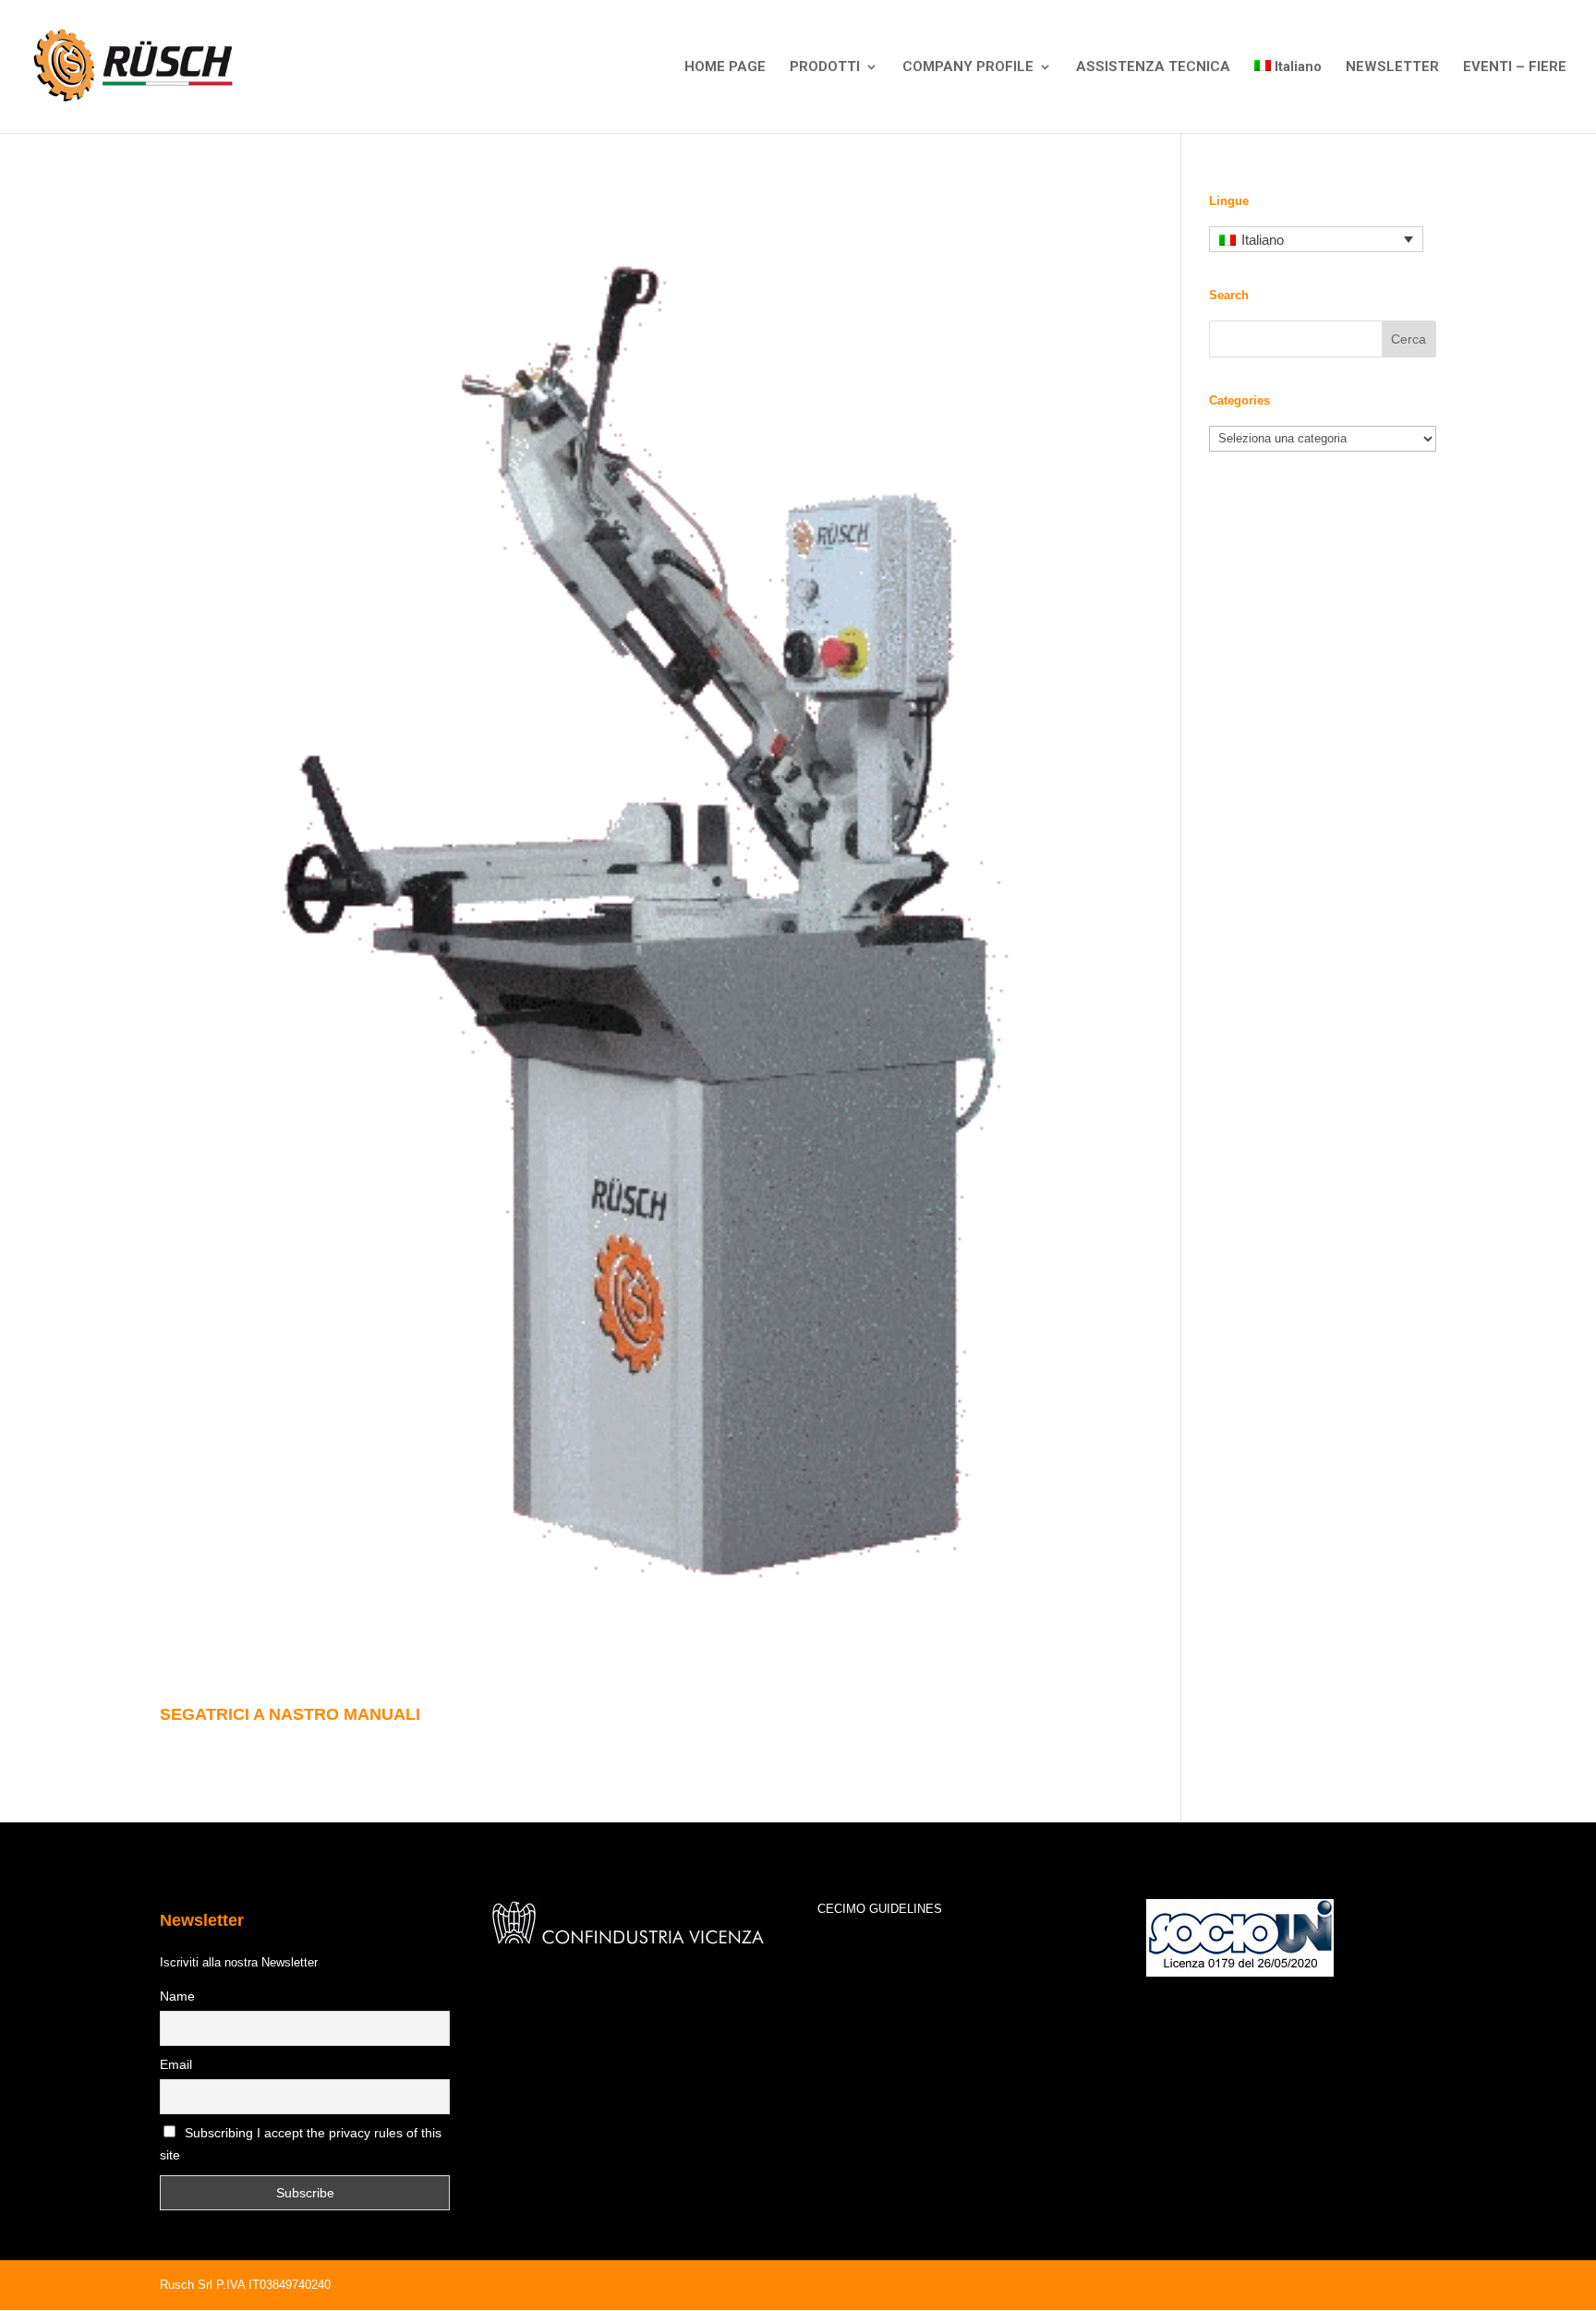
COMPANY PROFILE (968, 67)
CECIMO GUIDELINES (880, 1909)
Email (176, 2064)
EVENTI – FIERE (1515, 67)
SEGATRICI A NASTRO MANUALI (290, 1714)
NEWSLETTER (1392, 67)
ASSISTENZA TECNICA (1153, 67)
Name (177, 1996)
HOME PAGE (725, 67)
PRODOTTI (825, 67)
